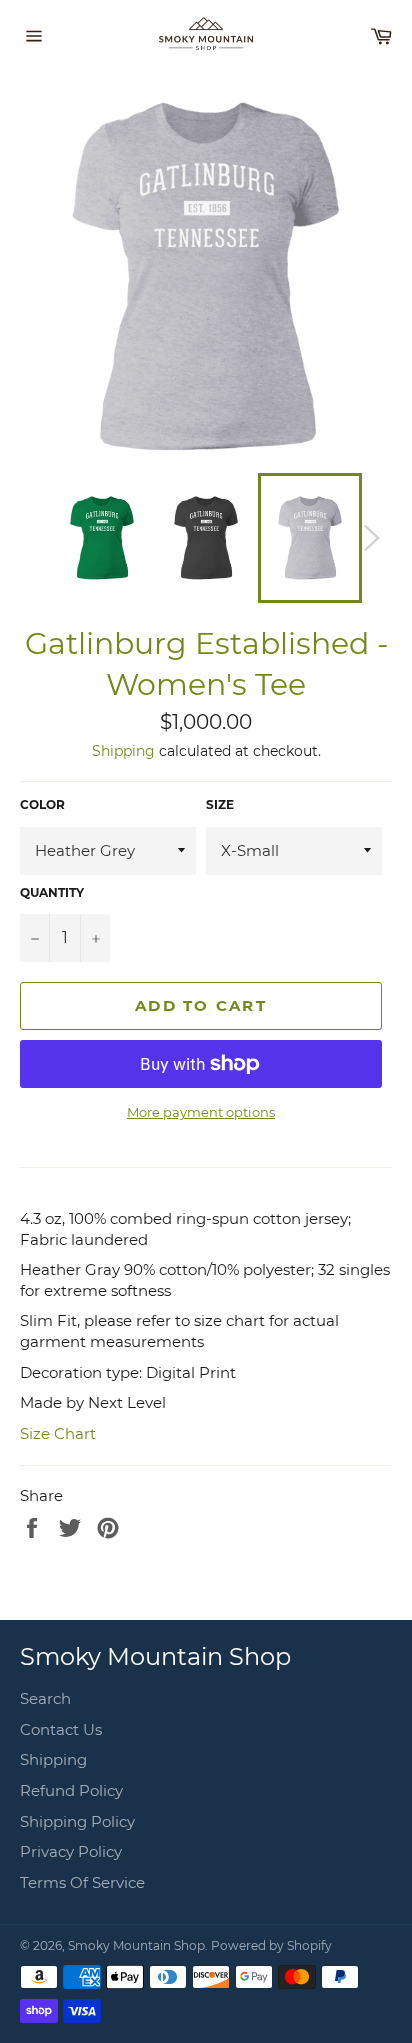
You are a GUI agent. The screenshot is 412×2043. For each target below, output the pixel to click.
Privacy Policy (71, 1851)
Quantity (52, 892)
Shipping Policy (77, 1821)
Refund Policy (71, 1790)
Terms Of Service (82, 1882)
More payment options (201, 1112)
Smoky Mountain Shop (136, 1945)
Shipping (123, 751)
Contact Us (61, 1729)
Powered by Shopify (271, 1945)
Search (45, 1698)
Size (220, 804)
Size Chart (58, 1433)
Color (42, 804)
